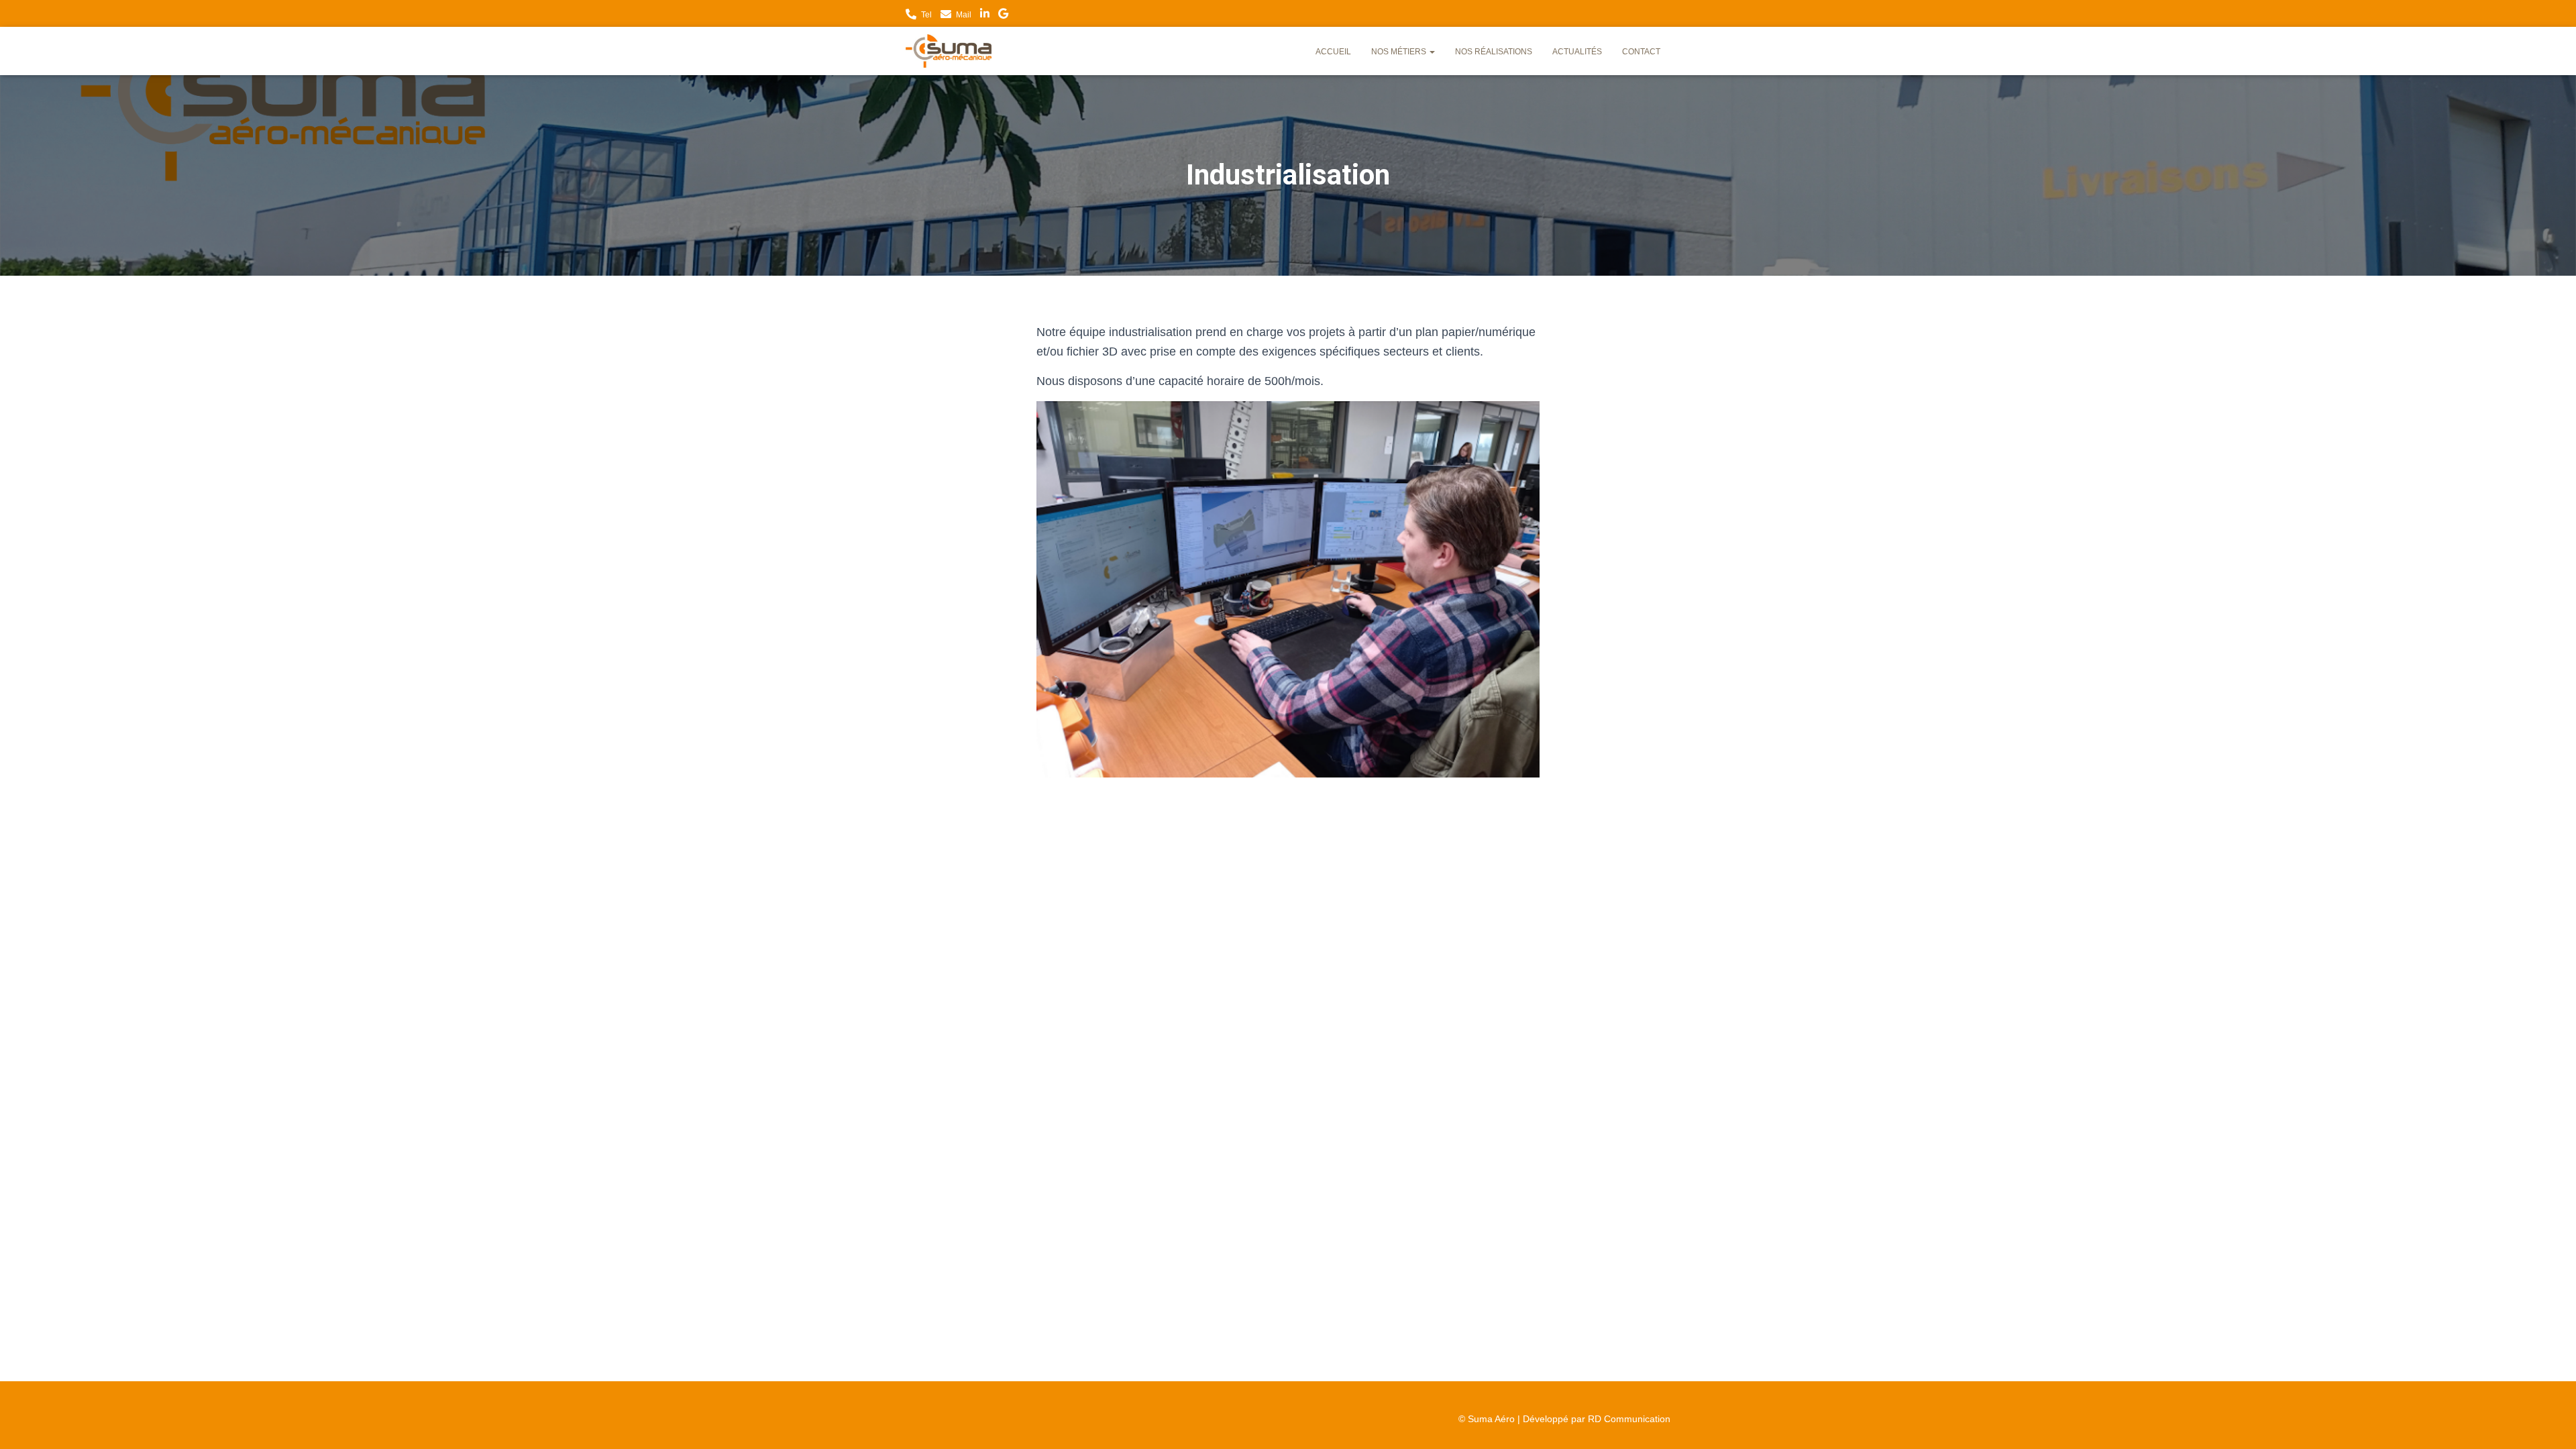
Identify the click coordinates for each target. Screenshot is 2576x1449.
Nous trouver (1003, 15)
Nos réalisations (1494, 52)
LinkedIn (985, 15)
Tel (926, 15)
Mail (964, 15)
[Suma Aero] (949, 51)
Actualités (1577, 52)
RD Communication (1629, 1419)
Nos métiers (1400, 52)
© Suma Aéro (1487, 1419)
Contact (1641, 52)
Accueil (1333, 52)
